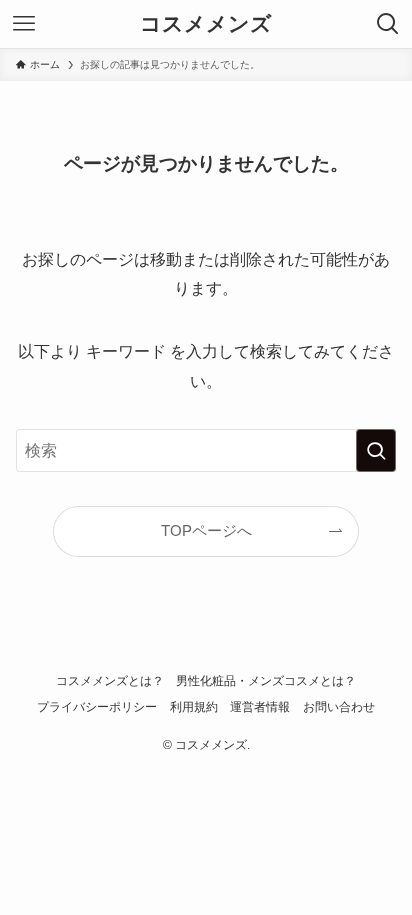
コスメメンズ (206, 24)
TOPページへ (206, 531)
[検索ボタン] (388, 24)
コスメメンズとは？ (110, 681)
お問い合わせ (339, 707)
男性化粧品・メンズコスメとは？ (266, 681)
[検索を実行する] (376, 450)
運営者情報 (260, 707)
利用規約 (194, 707)
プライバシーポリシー (97, 707)
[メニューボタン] (24, 24)
